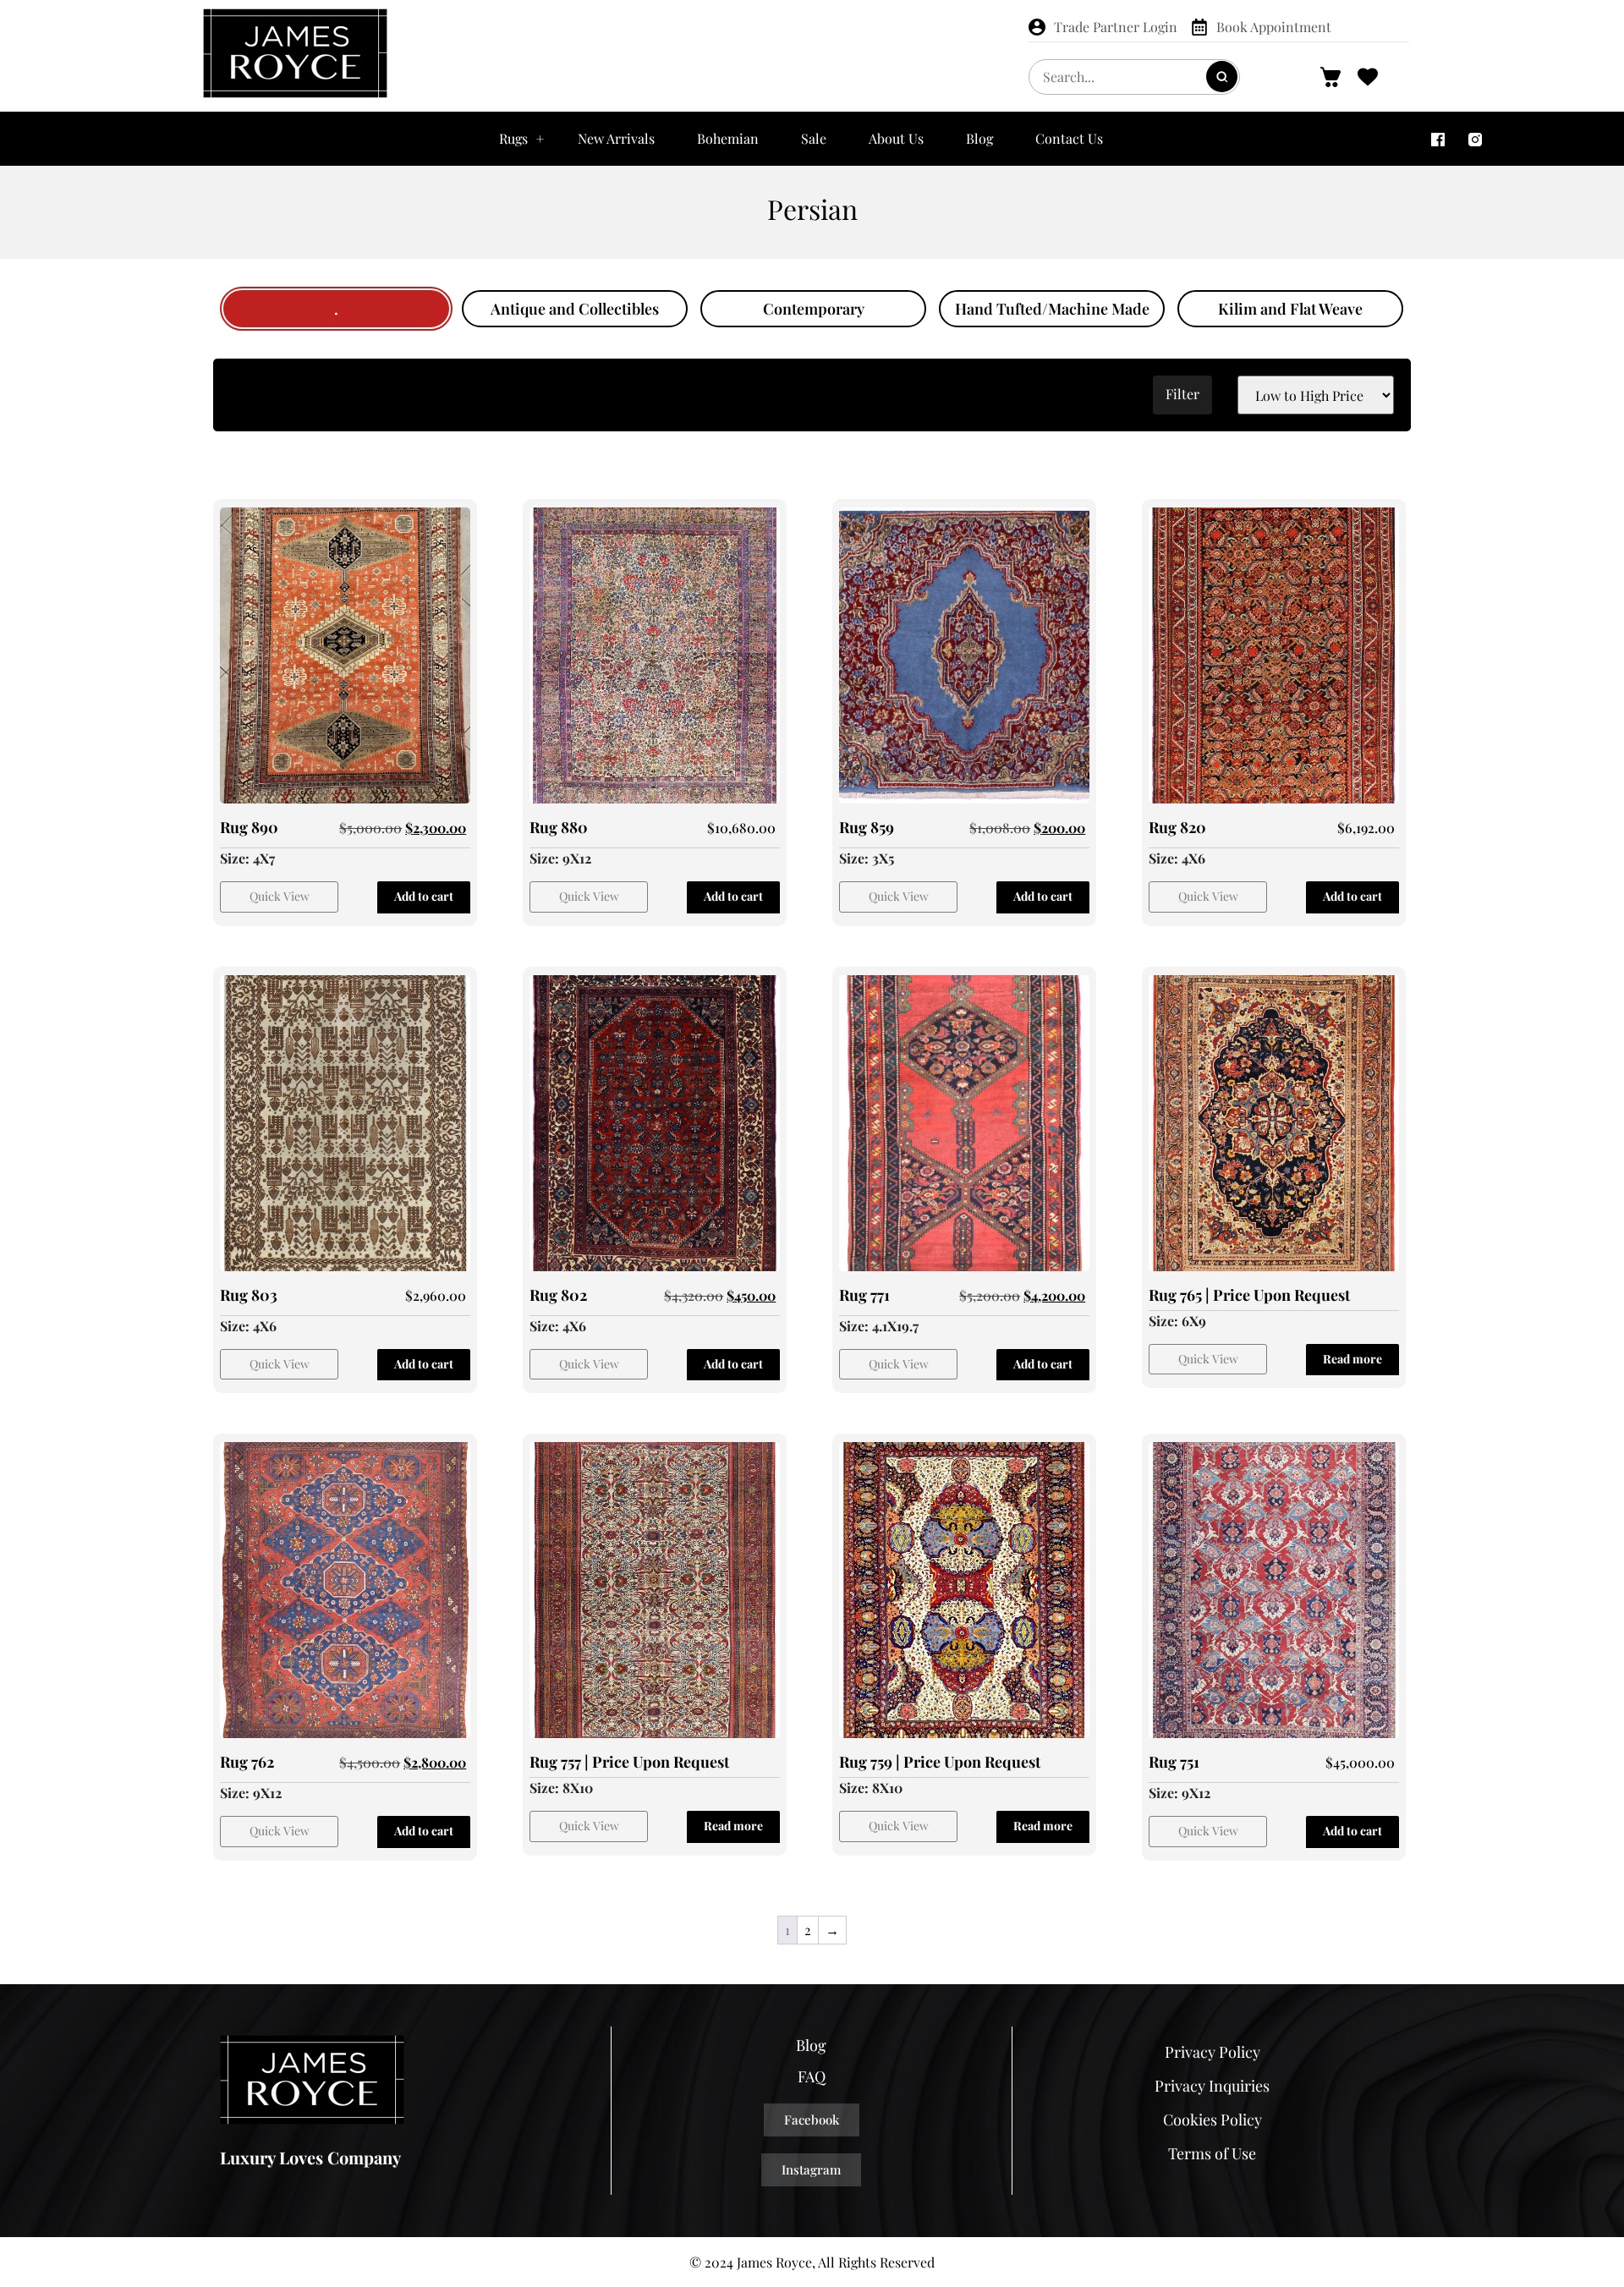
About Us (896, 138)
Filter (1182, 394)
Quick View (280, 896)
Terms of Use (1212, 2153)
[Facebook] (1438, 139)
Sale (814, 138)
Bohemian (728, 138)
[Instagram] (1475, 139)
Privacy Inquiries (1212, 2086)
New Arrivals (616, 138)
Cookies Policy (1213, 2120)
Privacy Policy (1213, 2052)
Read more (1352, 1359)
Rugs (513, 138)
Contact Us (1069, 138)
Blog (979, 138)
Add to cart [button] (424, 896)
